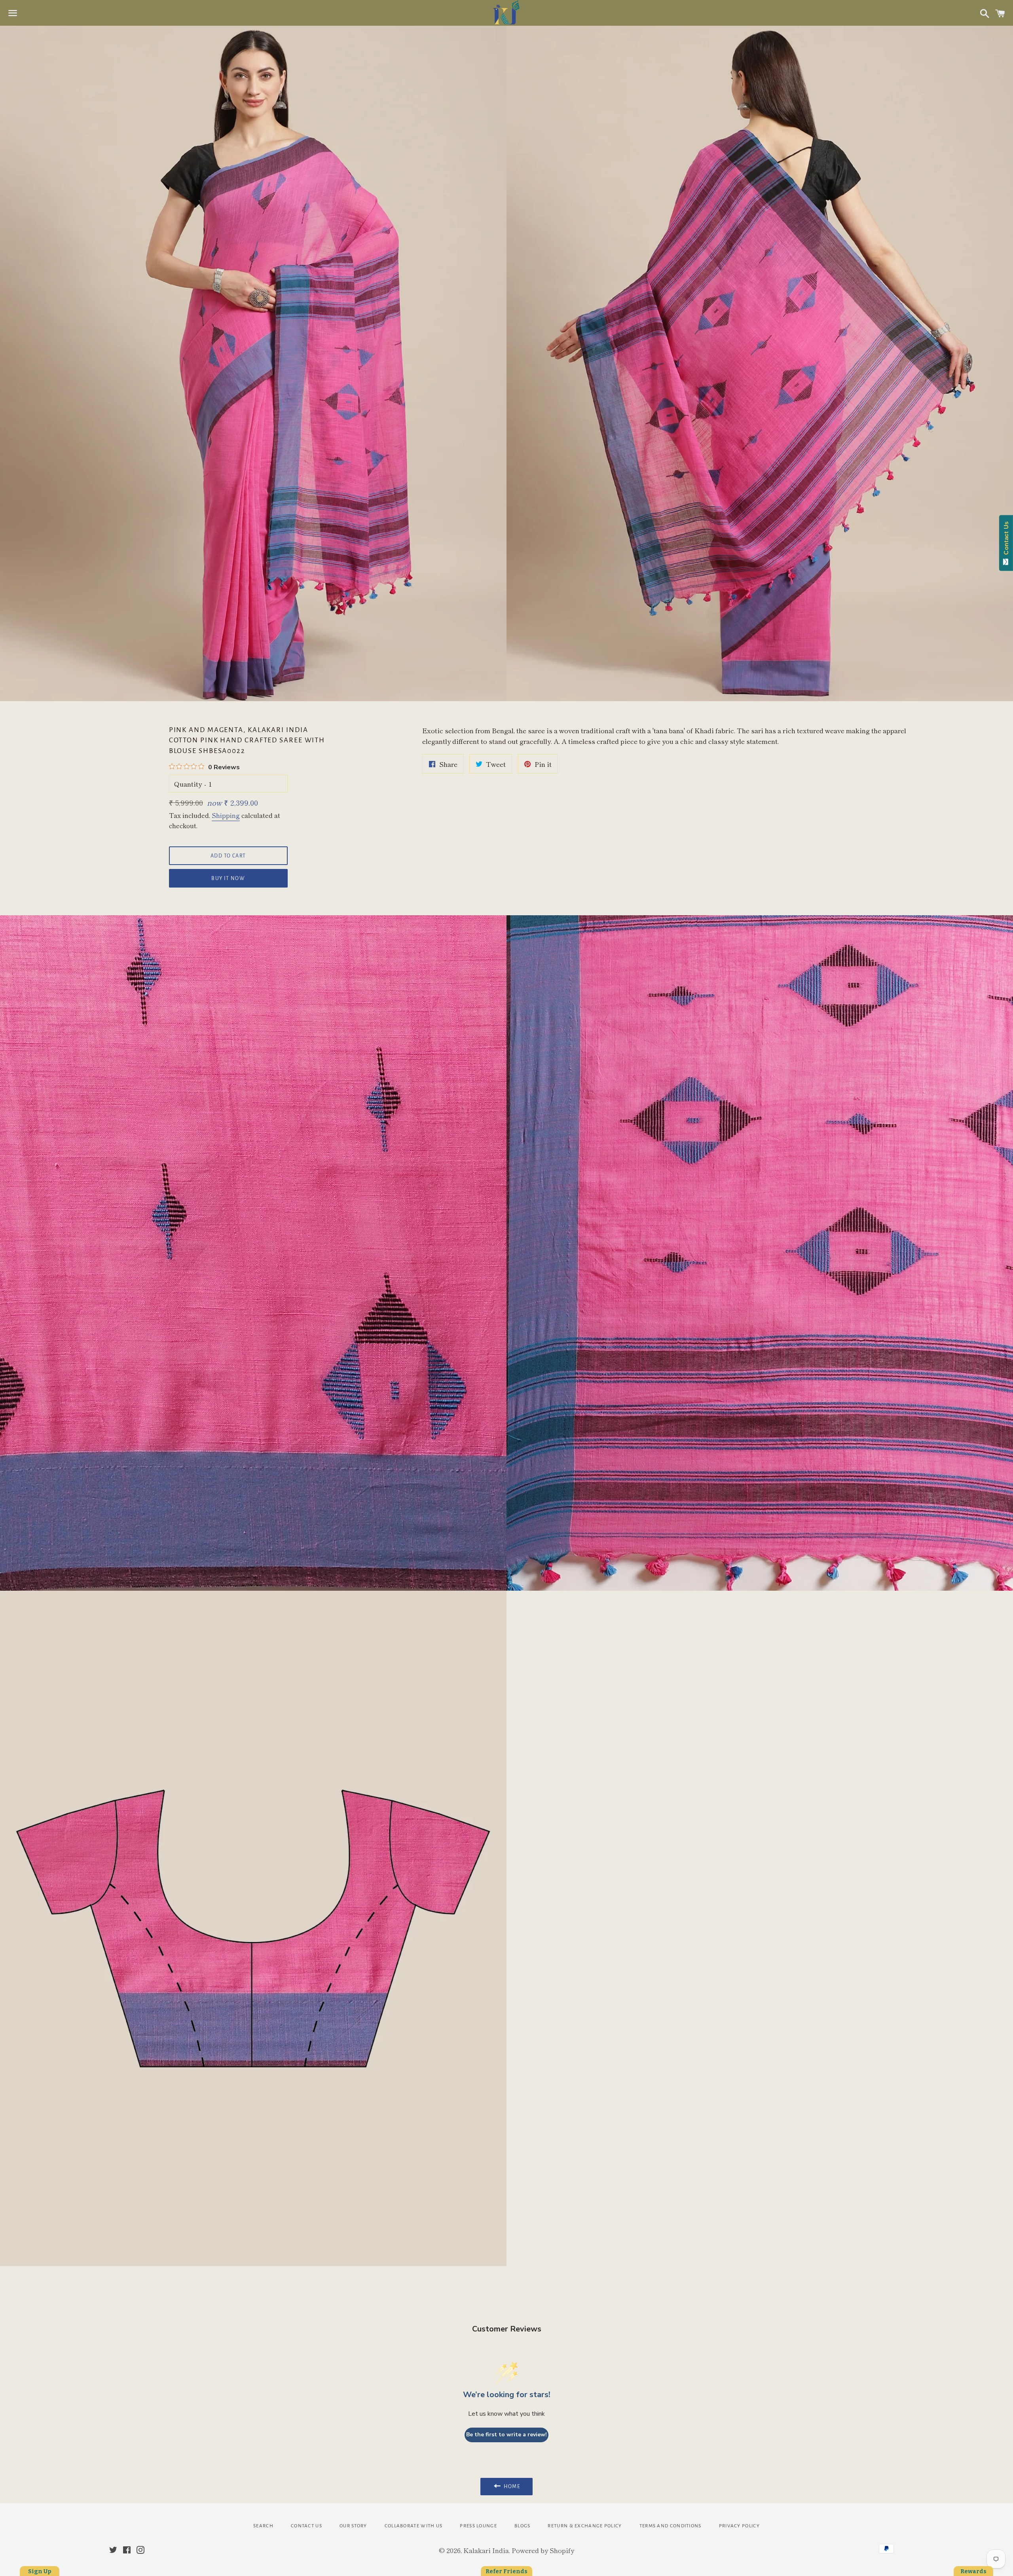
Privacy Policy (739, 2526)
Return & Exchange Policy (585, 2526)
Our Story (353, 2526)
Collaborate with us (414, 2526)
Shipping (226, 815)
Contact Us (306, 2526)
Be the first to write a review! (506, 2435)
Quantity (188, 784)
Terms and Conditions (671, 2526)
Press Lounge (478, 2526)
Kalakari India (486, 2550)
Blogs (523, 2526)
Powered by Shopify (543, 2550)
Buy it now (228, 878)
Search (263, 2526)
